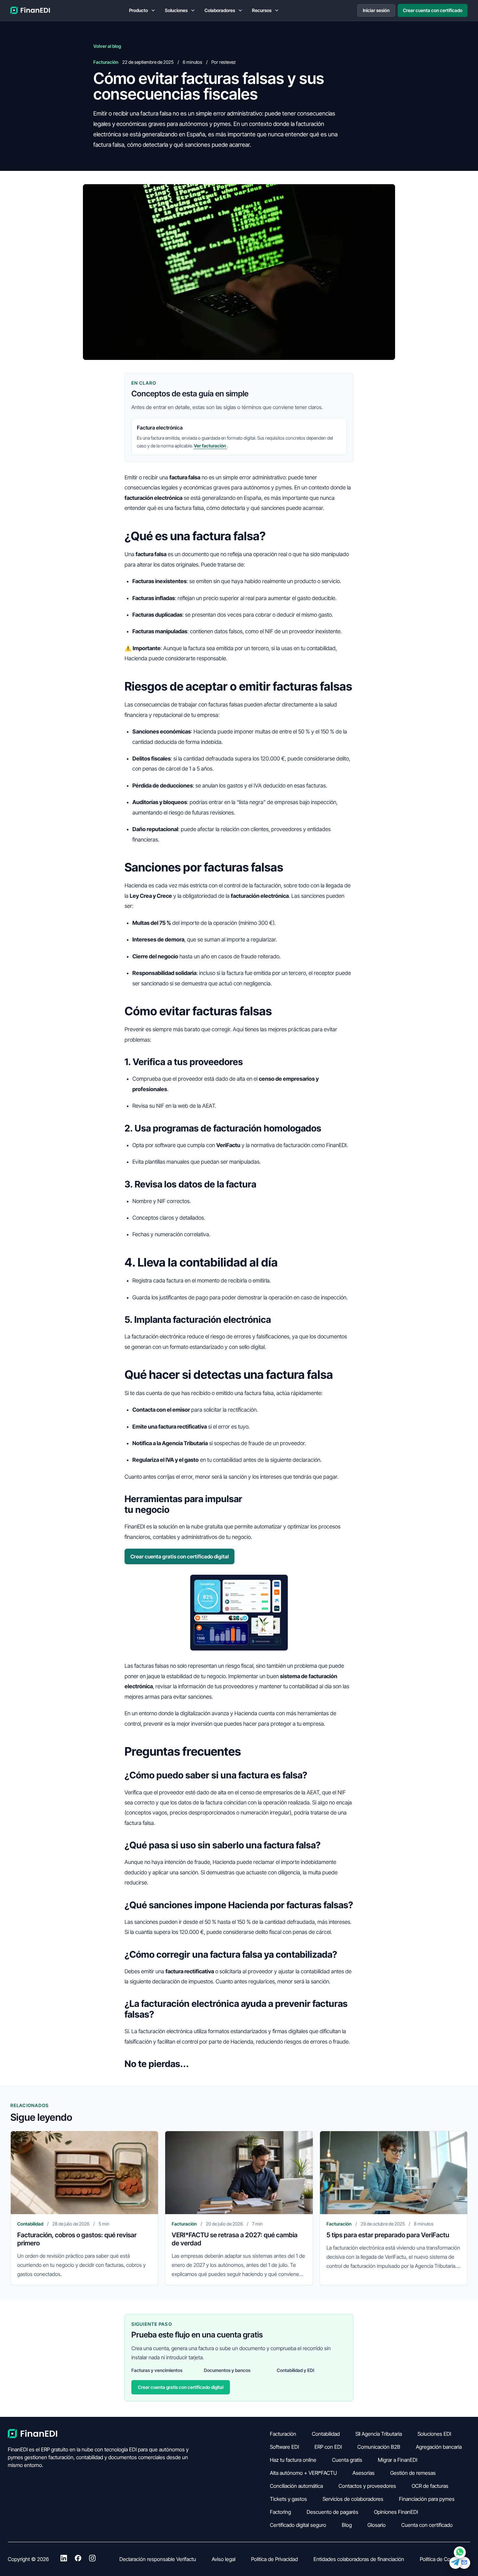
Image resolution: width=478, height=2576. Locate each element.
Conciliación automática (296, 2486)
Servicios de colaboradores (353, 2499)
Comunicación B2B (379, 2447)
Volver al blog (107, 46)
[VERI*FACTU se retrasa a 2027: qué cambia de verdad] (239, 2173)
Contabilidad (326, 2434)
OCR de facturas (430, 2486)
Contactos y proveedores (367, 2486)
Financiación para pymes (427, 2499)
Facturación (283, 2434)
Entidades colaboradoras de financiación (359, 2559)
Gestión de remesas (413, 2473)
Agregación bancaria (439, 2447)
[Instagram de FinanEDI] (92, 2559)
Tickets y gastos (288, 2499)
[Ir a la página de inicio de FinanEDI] (31, 10)
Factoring (280, 2512)
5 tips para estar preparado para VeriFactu (388, 2235)
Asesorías (364, 2473)
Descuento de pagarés (332, 2512)
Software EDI (284, 2447)
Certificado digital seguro (298, 2525)
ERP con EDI (328, 2447)
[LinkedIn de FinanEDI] (64, 2559)
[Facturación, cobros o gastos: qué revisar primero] (84, 2173)
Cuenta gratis (347, 2460)
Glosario (377, 2525)
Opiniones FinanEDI (396, 2512)
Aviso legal (224, 2559)
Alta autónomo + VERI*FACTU (303, 2473)
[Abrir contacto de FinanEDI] (460, 2558)
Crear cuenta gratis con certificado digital (180, 1556)
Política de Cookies (441, 2559)
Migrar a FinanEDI (398, 2460)
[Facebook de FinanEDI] (78, 2559)
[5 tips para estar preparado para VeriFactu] (394, 2173)
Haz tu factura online (293, 2460)
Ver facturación (210, 446)
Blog (347, 2525)
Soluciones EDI (434, 2434)
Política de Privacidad (274, 2559)
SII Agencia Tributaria (379, 2434)
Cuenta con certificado (427, 2525)
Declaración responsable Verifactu (158, 2559)
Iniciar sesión (376, 10)
